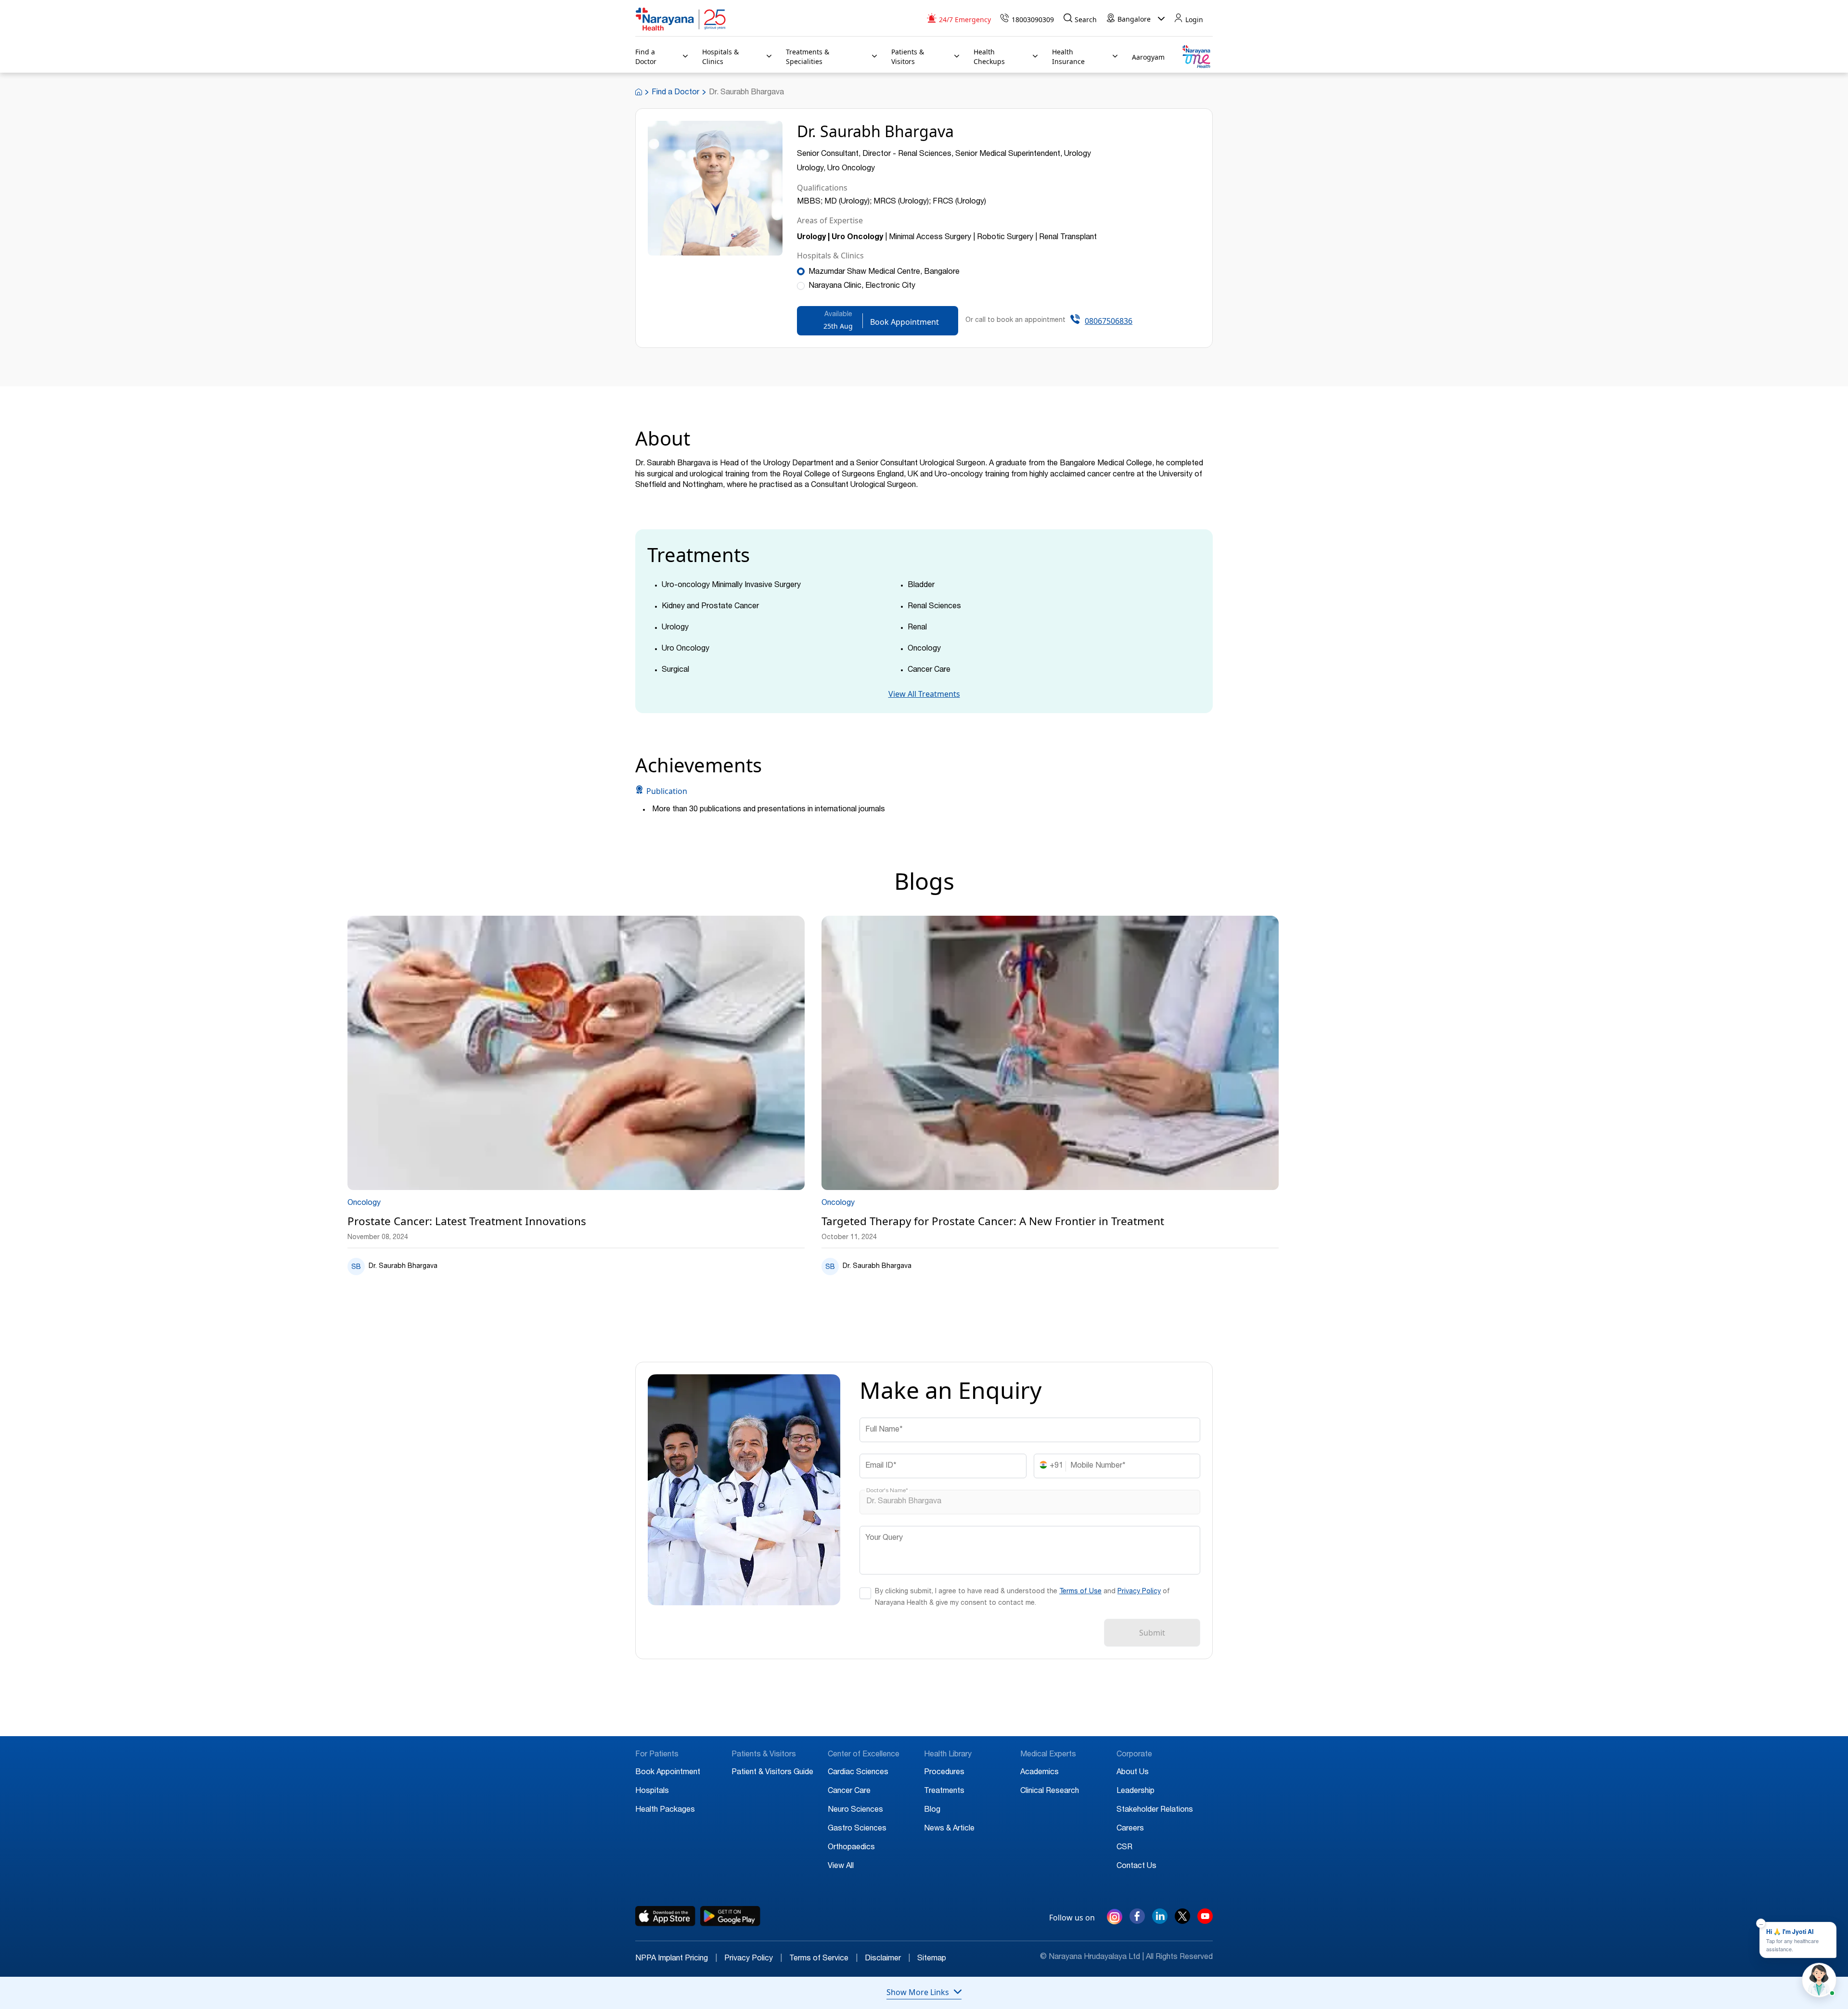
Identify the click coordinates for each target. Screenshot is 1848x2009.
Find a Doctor (675, 93)
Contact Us (1136, 1867)
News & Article (949, 1829)
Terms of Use (1080, 1592)
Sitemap (932, 1959)
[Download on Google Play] (730, 1916)
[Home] (681, 19)
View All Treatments (924, 694)
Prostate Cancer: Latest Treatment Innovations (467, 1222)
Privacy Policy (1139, 1592)
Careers (1130, 1829)
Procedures (944, 1773)
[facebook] (1137, 1921)
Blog (932, 1810)
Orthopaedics (851, 1848)
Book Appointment (668, 1773)
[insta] (1115, 1919)
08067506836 (1109, 321)
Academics (1039, 1773)
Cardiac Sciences (858, 1773)
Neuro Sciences (855, 1810)
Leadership (1136, 1791)
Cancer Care (849, 1791)
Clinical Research (1050, 1791)
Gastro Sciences (857, 1829)
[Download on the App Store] (665, 1916)
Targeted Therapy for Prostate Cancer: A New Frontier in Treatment (993, 1222)
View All (841, 1867)
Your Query (884, 1538)
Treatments (944, 1791)
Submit (1152, 1633)
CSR (1124, 1848)
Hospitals (652, 1791)
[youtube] (1205, 1921)
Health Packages (665, 1810)
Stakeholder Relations (1155, 1810)
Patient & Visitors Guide (772, 1773)
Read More (576, 1054)
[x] (1182, 1921)
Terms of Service (823, 1959)
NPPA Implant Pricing (676, 1959)
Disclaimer (887, 1959)
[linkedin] (1160, 1921)
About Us (1133, 1773)
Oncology (364, 1203)
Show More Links (918, 1992)
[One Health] (1196, 57)
